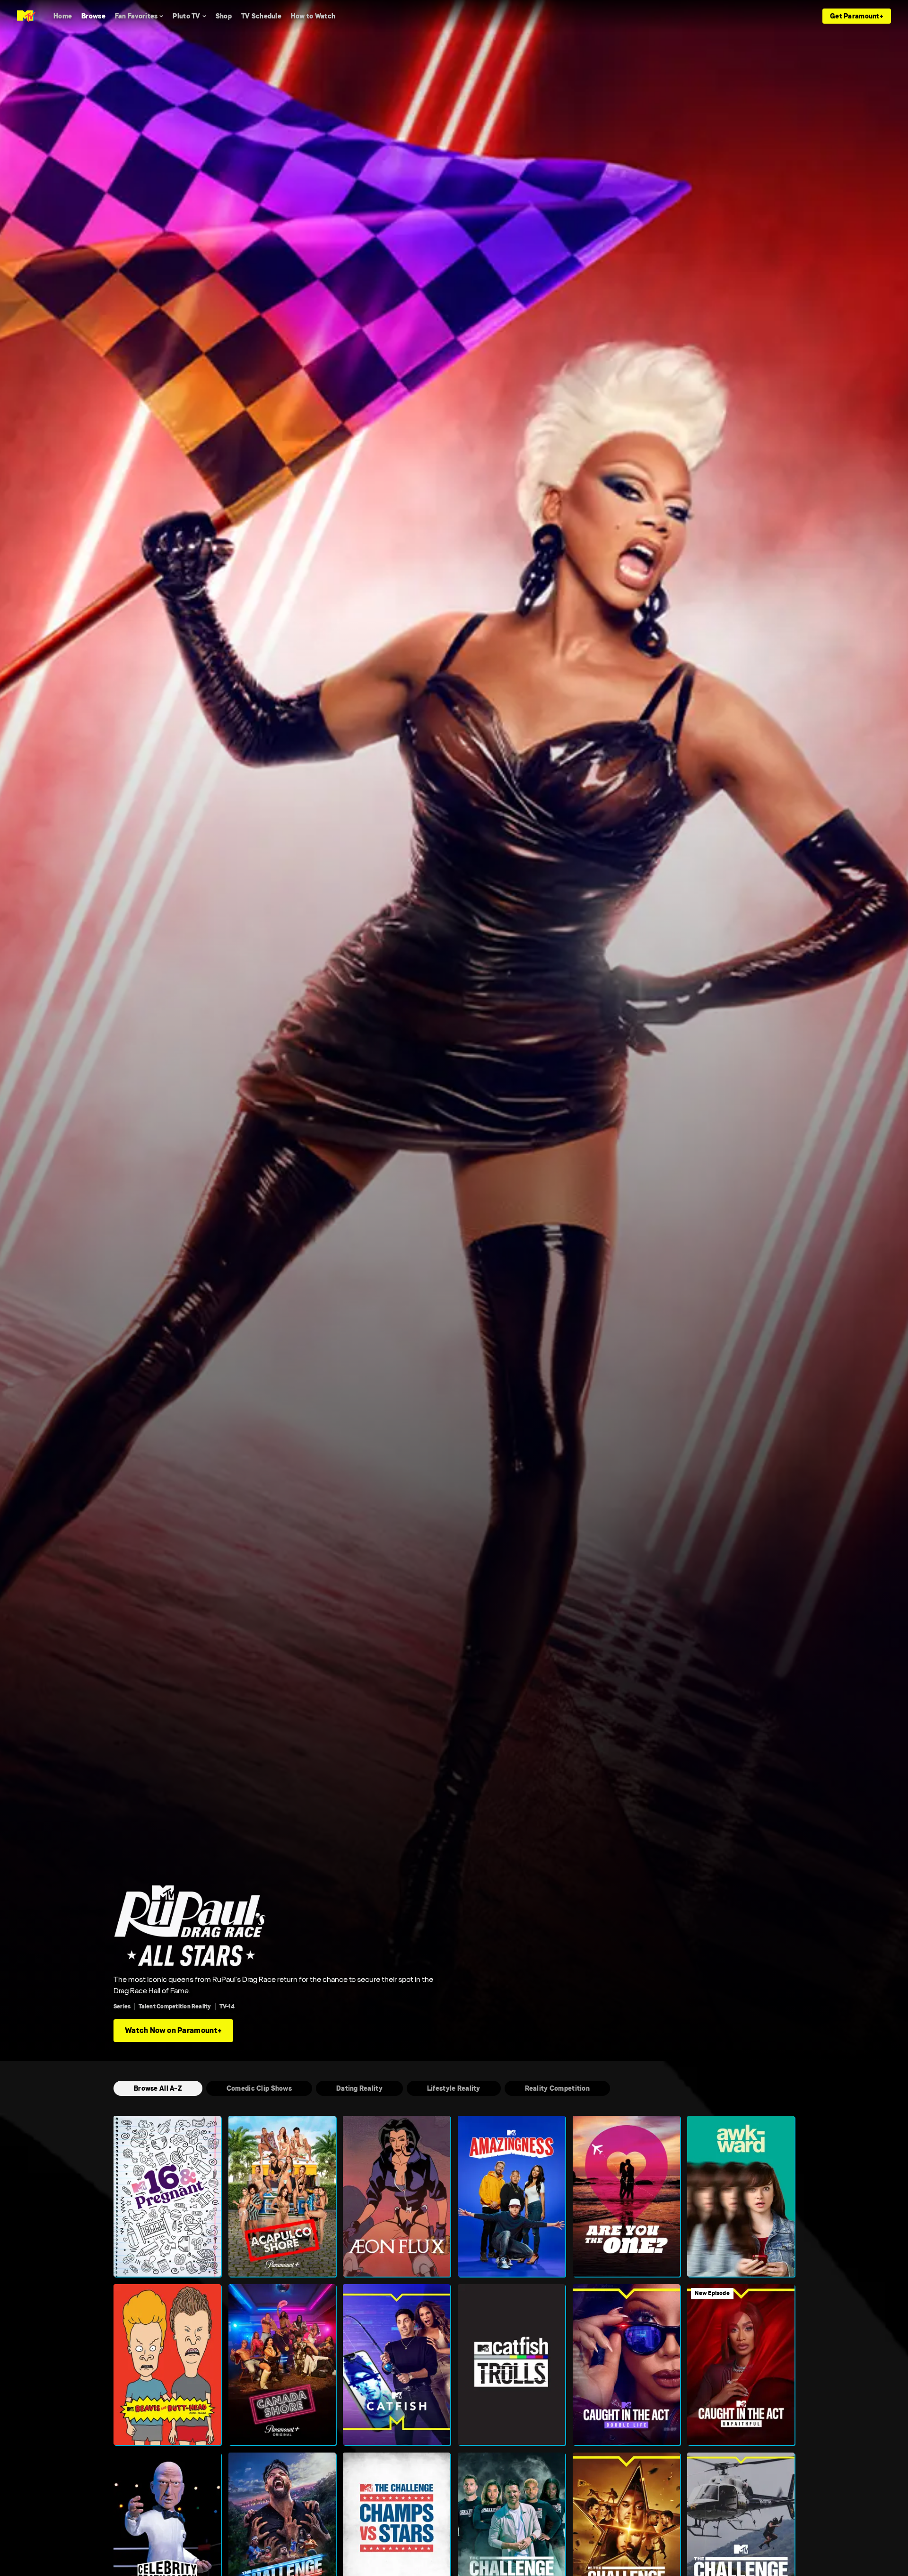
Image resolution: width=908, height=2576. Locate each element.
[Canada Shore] (282, 2365)
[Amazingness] (511, 2196)
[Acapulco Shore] (282, 2196)
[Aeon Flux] (397, 2196)
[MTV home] (26, 16)
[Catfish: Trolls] (511, 2365)
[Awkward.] (741, 2196)
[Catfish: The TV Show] (397, 2365)
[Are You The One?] (626, 2196)
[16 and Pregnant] (167, 2196)
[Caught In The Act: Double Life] (626, 2365)
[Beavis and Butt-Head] (167, 2365)
